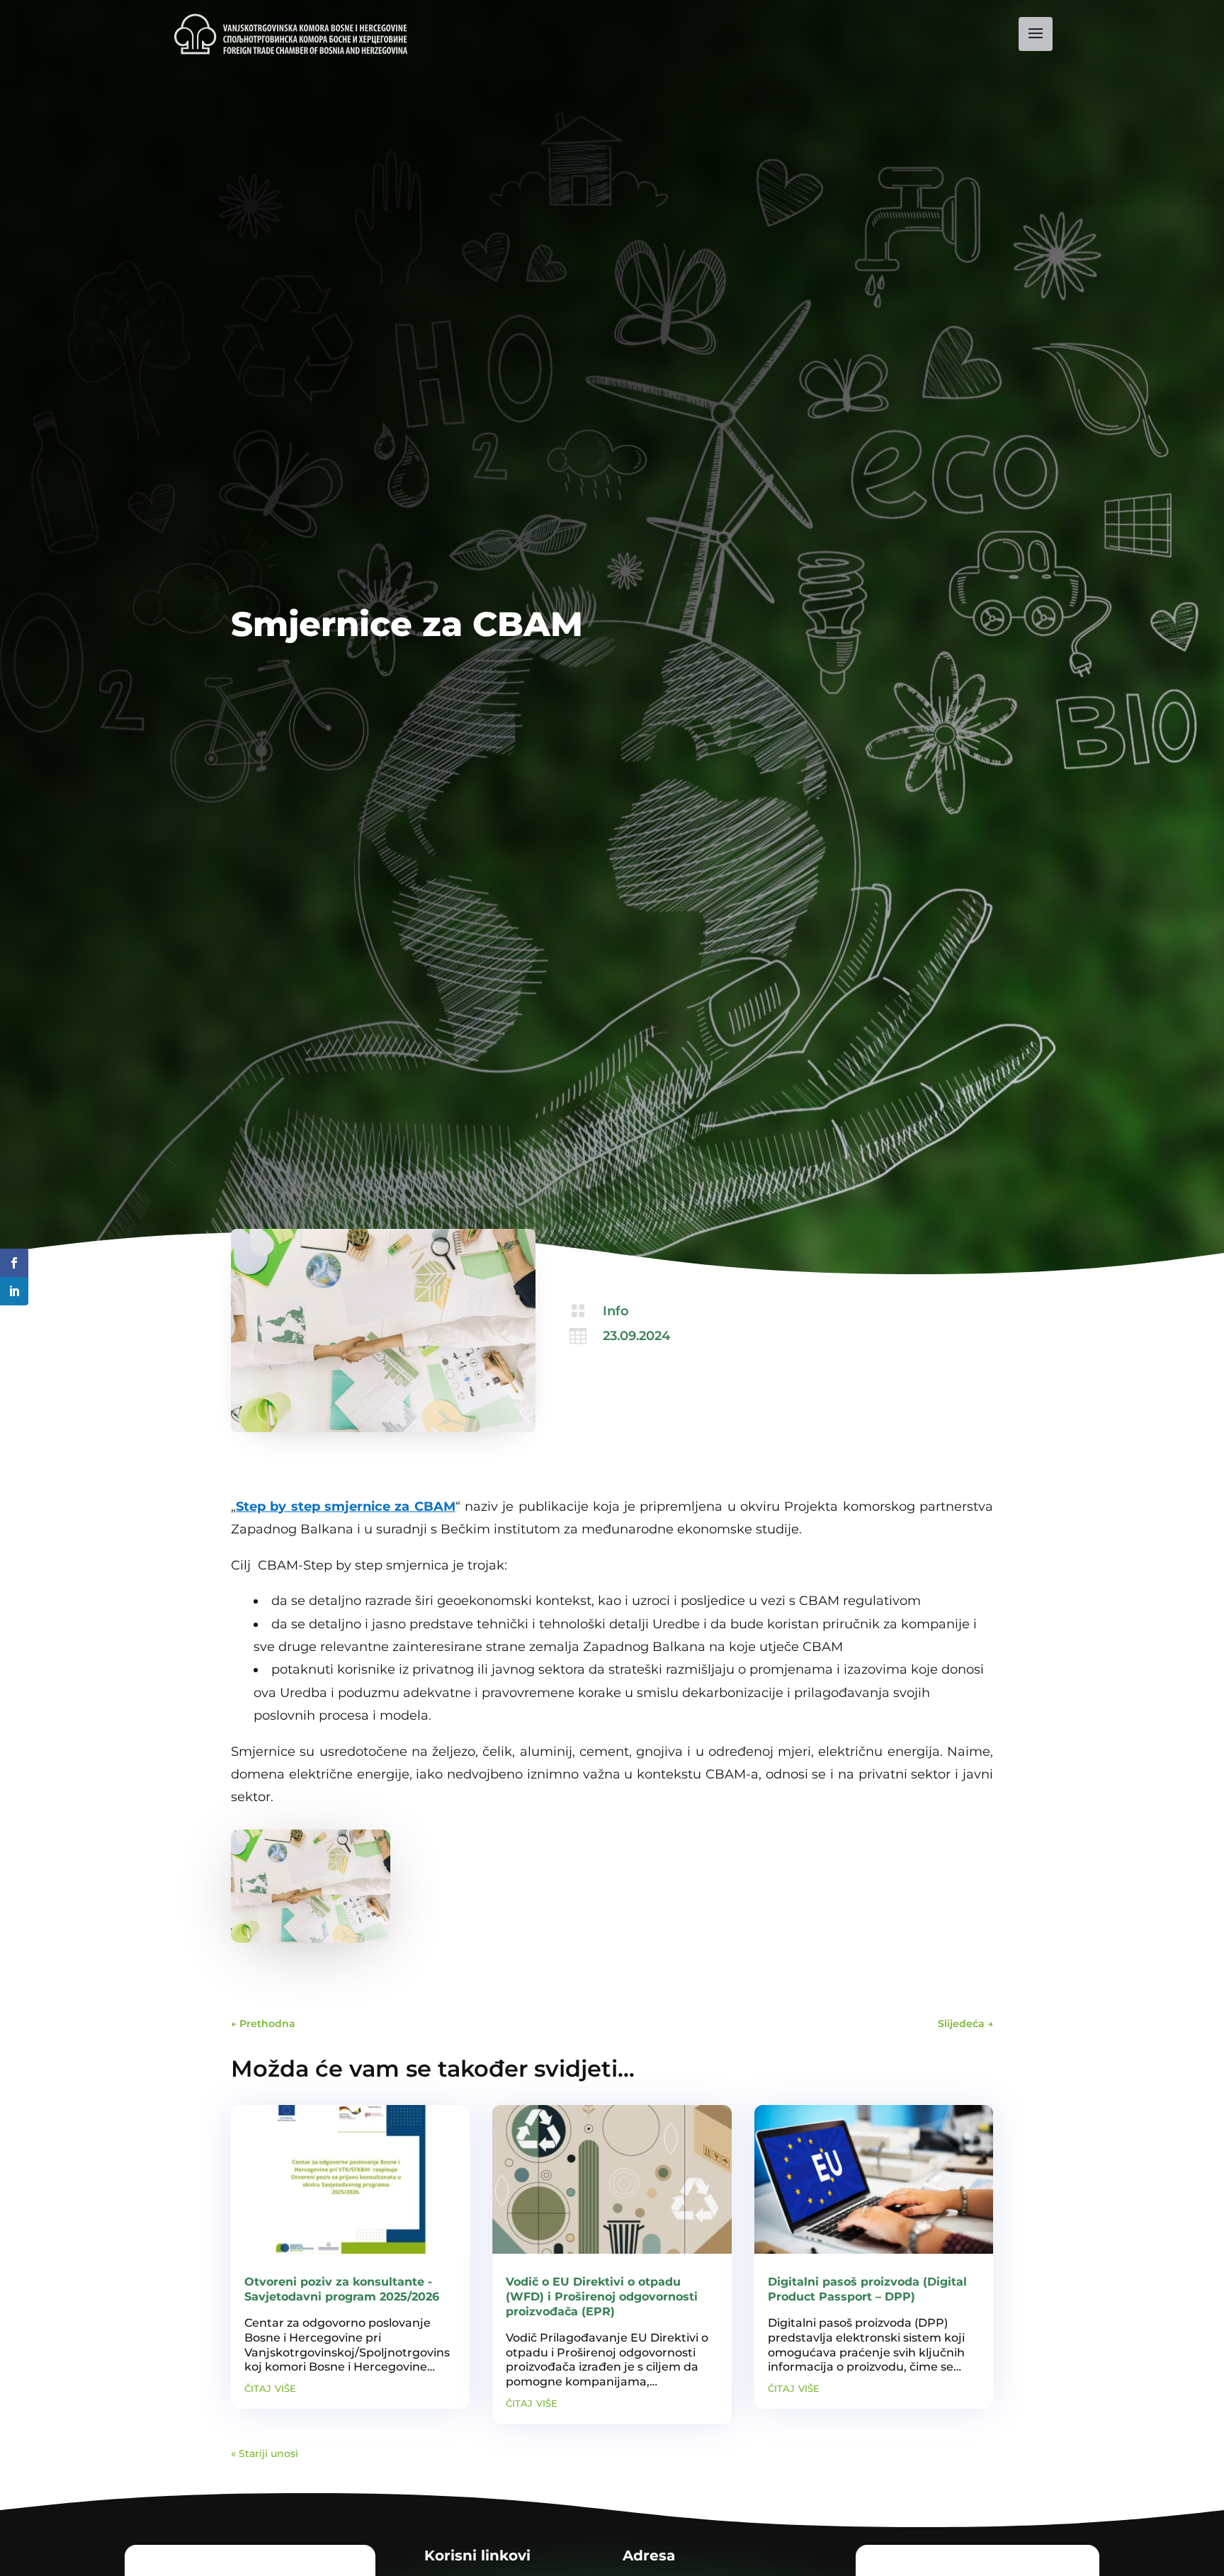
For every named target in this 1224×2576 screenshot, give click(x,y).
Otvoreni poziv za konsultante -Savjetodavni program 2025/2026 (342, 2289)
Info (616, 1311)
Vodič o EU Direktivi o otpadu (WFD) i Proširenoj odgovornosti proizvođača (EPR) (602, 2297)
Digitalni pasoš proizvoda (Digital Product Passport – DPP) (867, 2289)
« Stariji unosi (265, 2453)
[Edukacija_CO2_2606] (311, 1939)
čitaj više (270, 2388)
